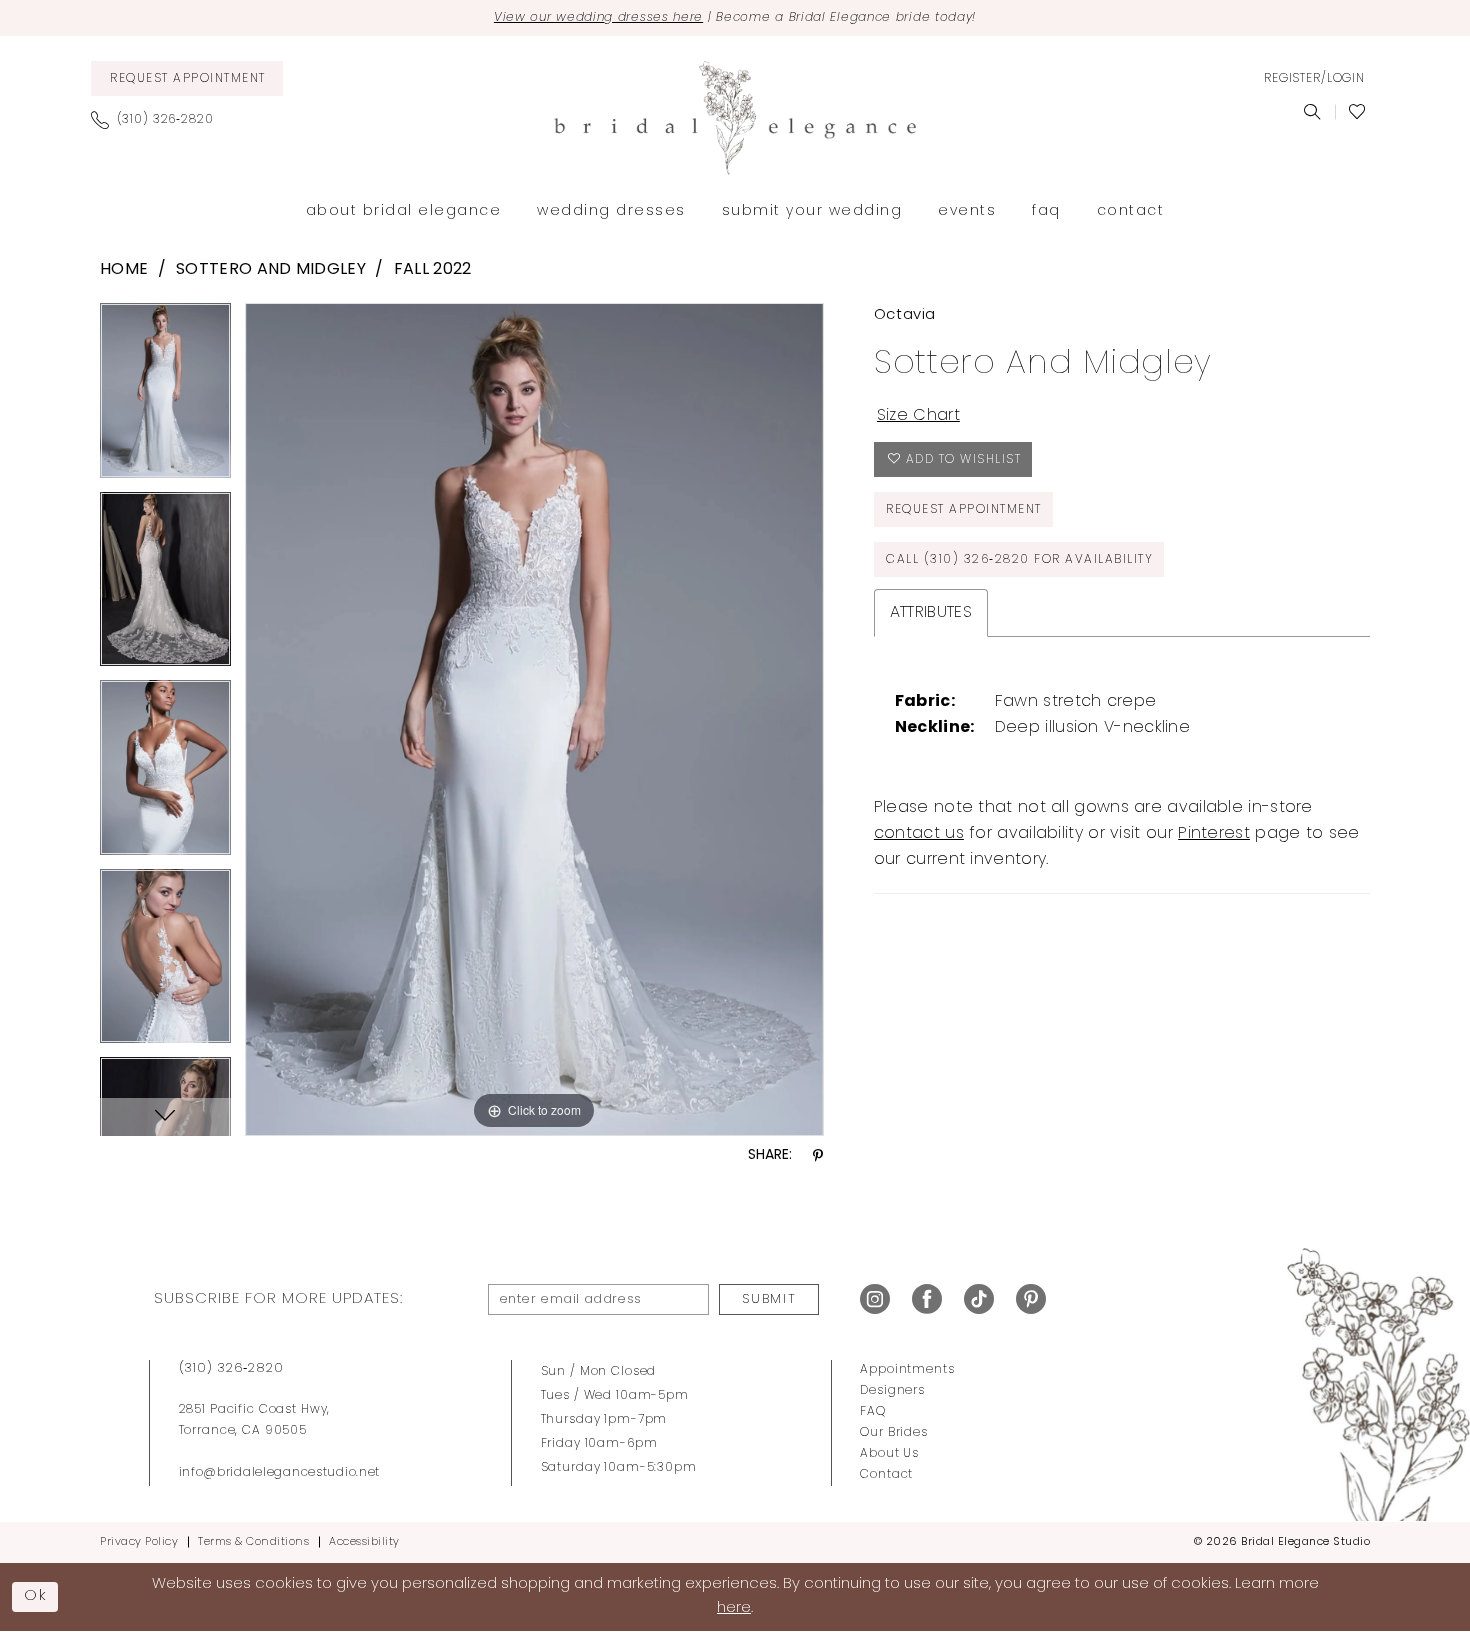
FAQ (873, 1412)
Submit (769, 1299)
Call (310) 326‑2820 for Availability (1019, 560)
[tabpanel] (165, 397)
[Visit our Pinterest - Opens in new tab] (1031, 1299)
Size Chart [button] (918, 416)
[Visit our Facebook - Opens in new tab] (927, 1299)
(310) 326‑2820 (231, 1368)
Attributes (931, 613)
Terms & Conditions (253, 1542)
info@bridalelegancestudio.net (280, 1473)
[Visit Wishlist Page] (1357, 112)
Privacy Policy (139, 1542)
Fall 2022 (433, 270)
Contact (886, 1475)
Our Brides (894, 1433)
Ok (36, 1596)
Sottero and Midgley (271, 270)
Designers (892, 1391)
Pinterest (1214, 834)
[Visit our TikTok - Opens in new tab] (979, 1299)
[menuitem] (187, 78)
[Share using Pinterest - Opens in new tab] (818, 1156)
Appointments (907, 1370)
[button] (1314, 79)
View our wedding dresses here (598, 18)
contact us (919, 834)
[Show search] (1312, 112)
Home (124, 270)
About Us (889, 1454)
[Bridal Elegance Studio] (735, 118)
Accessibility (364, 1542)
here (734, 1608)
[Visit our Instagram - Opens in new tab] (875, 1299)
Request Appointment (964, 510)
